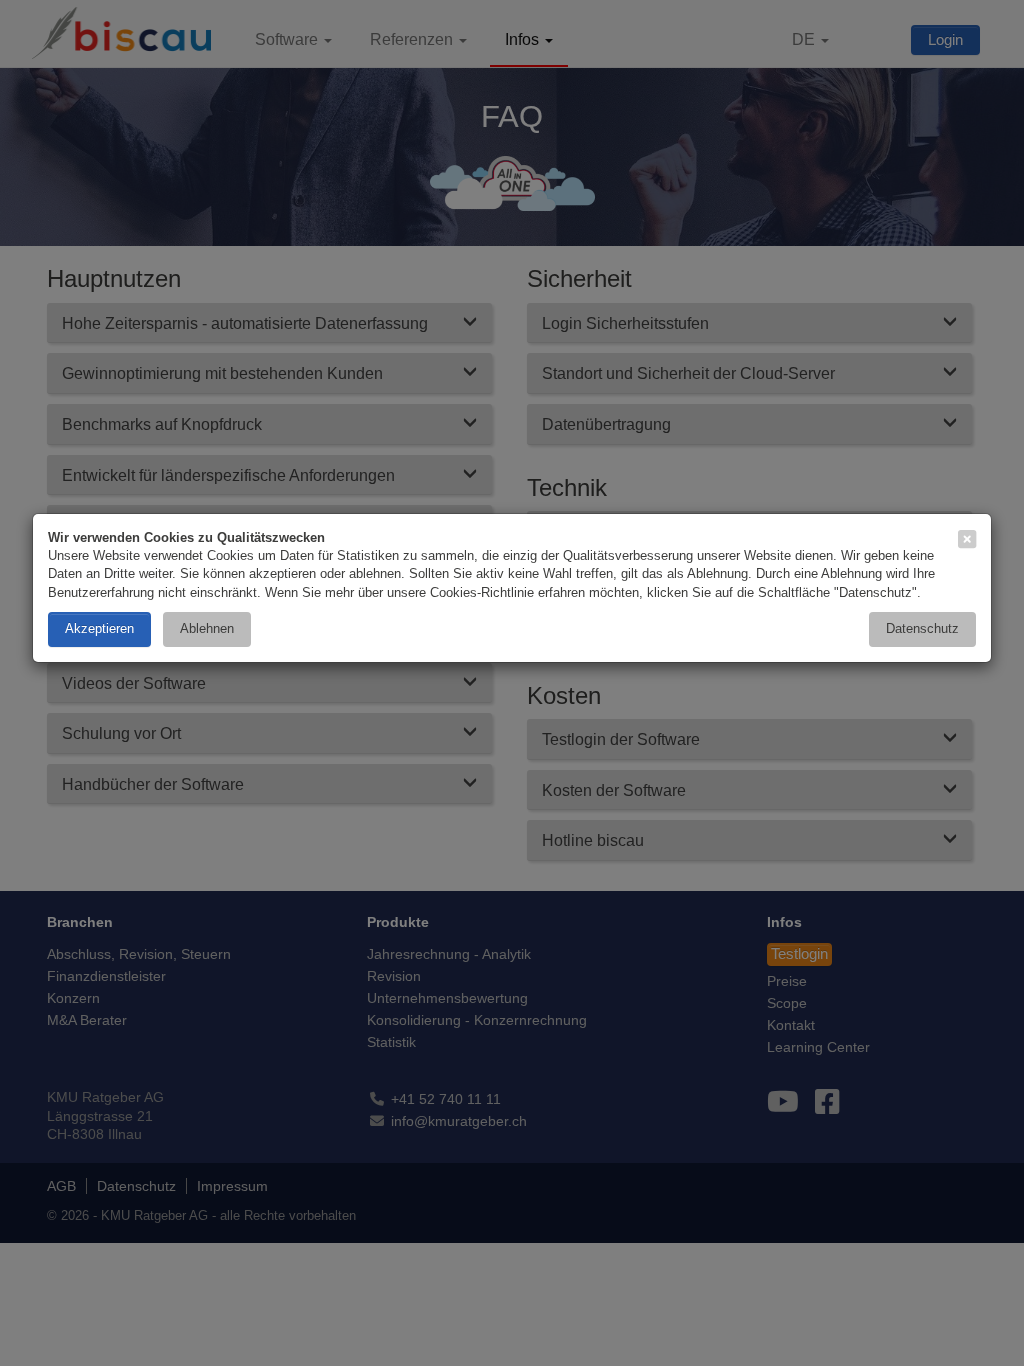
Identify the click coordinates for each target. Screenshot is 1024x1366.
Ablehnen (207, 628)
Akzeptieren (99, 628)
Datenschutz (922, 628)
